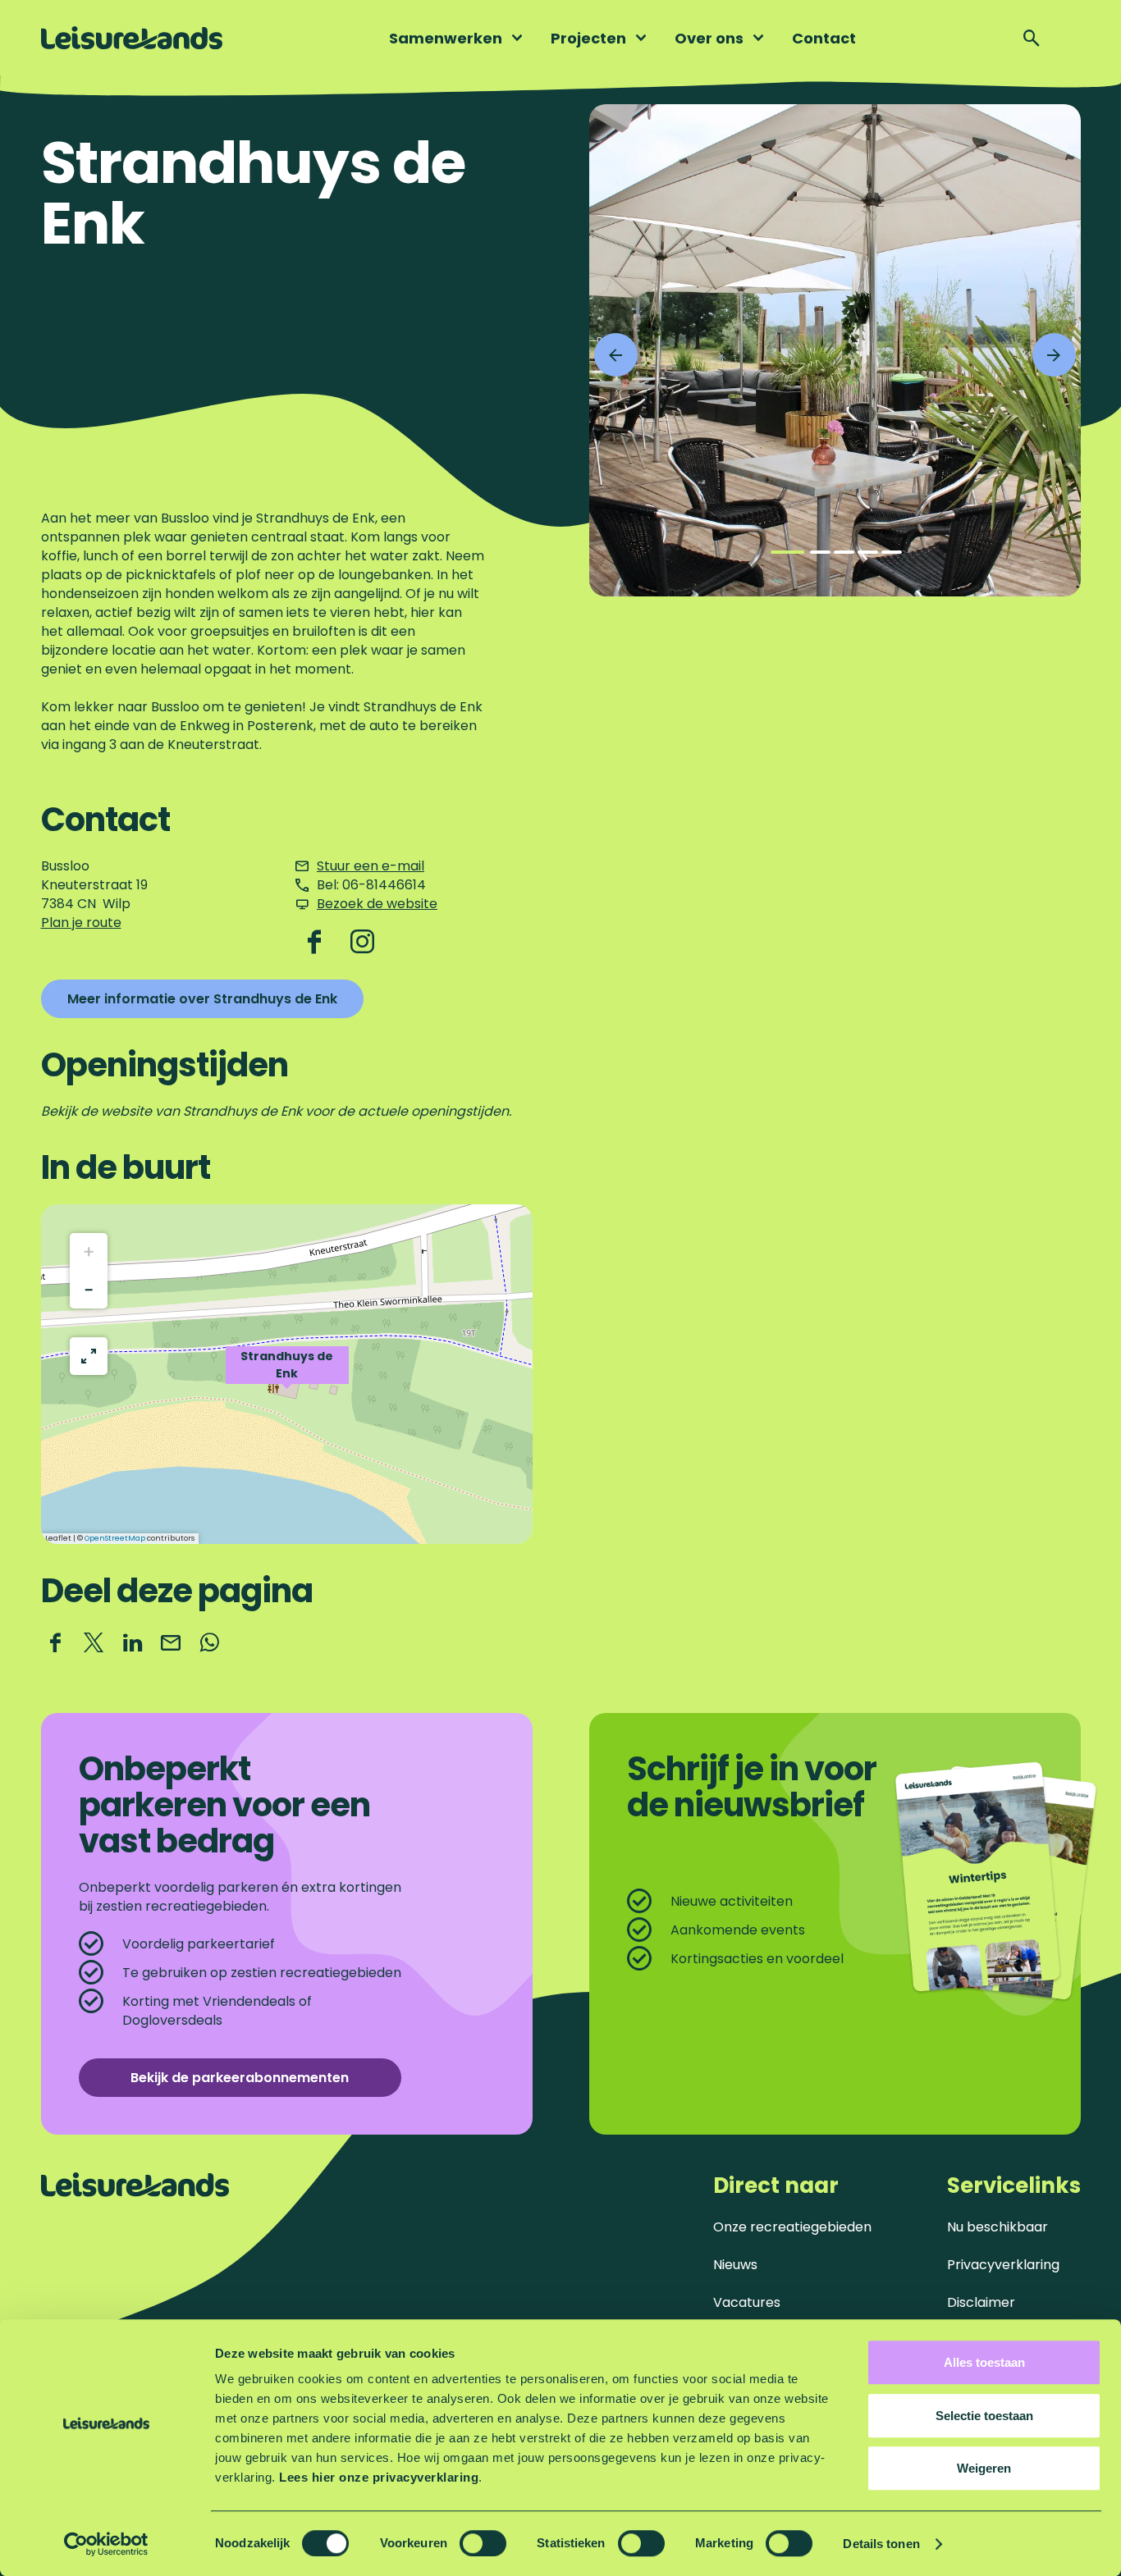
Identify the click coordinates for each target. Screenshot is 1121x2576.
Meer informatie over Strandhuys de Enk (202, 999)
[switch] (483, 2543)
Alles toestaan (984, 2362)
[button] (287, 1374)
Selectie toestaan (984, 2416)
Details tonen (881, 2544)
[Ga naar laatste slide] (616, 355)
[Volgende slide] (1054, 355)
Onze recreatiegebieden (792, 2227)
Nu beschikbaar (997, 2227)
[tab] (787, 552)
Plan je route (81, 923)
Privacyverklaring (1003, 2265)
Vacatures (747, 2302)
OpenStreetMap (115, 1538)
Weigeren (984, 2468)
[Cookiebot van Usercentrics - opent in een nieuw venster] (106, 2544)
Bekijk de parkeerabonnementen (240, 2078)
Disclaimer (981, 2302)
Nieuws (735, 2265)
